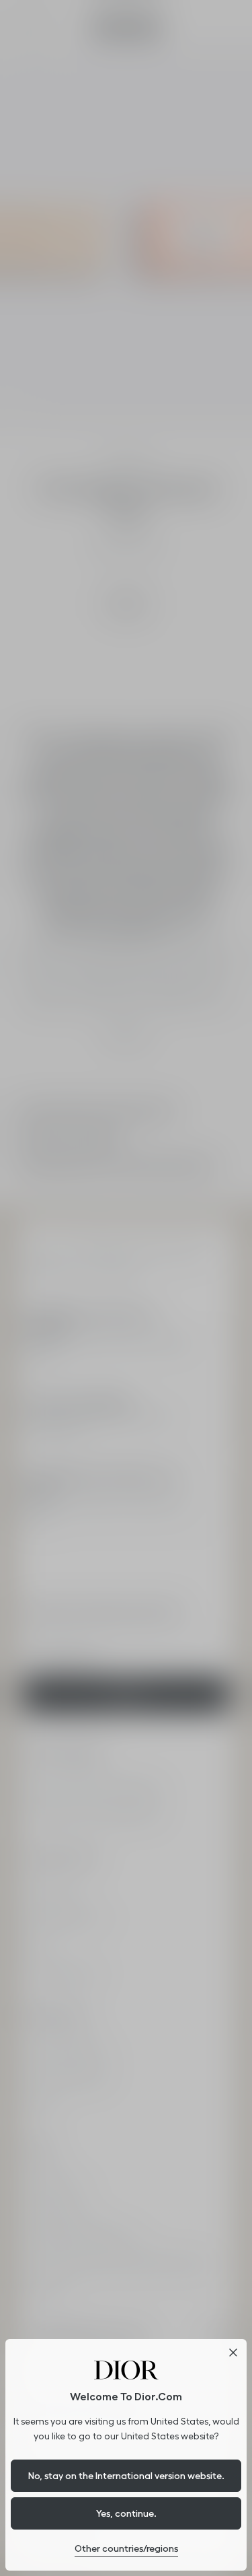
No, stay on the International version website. (126, 2476)
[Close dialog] (233, 2353)
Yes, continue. (126, 2513)
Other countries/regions (126, 2548)
